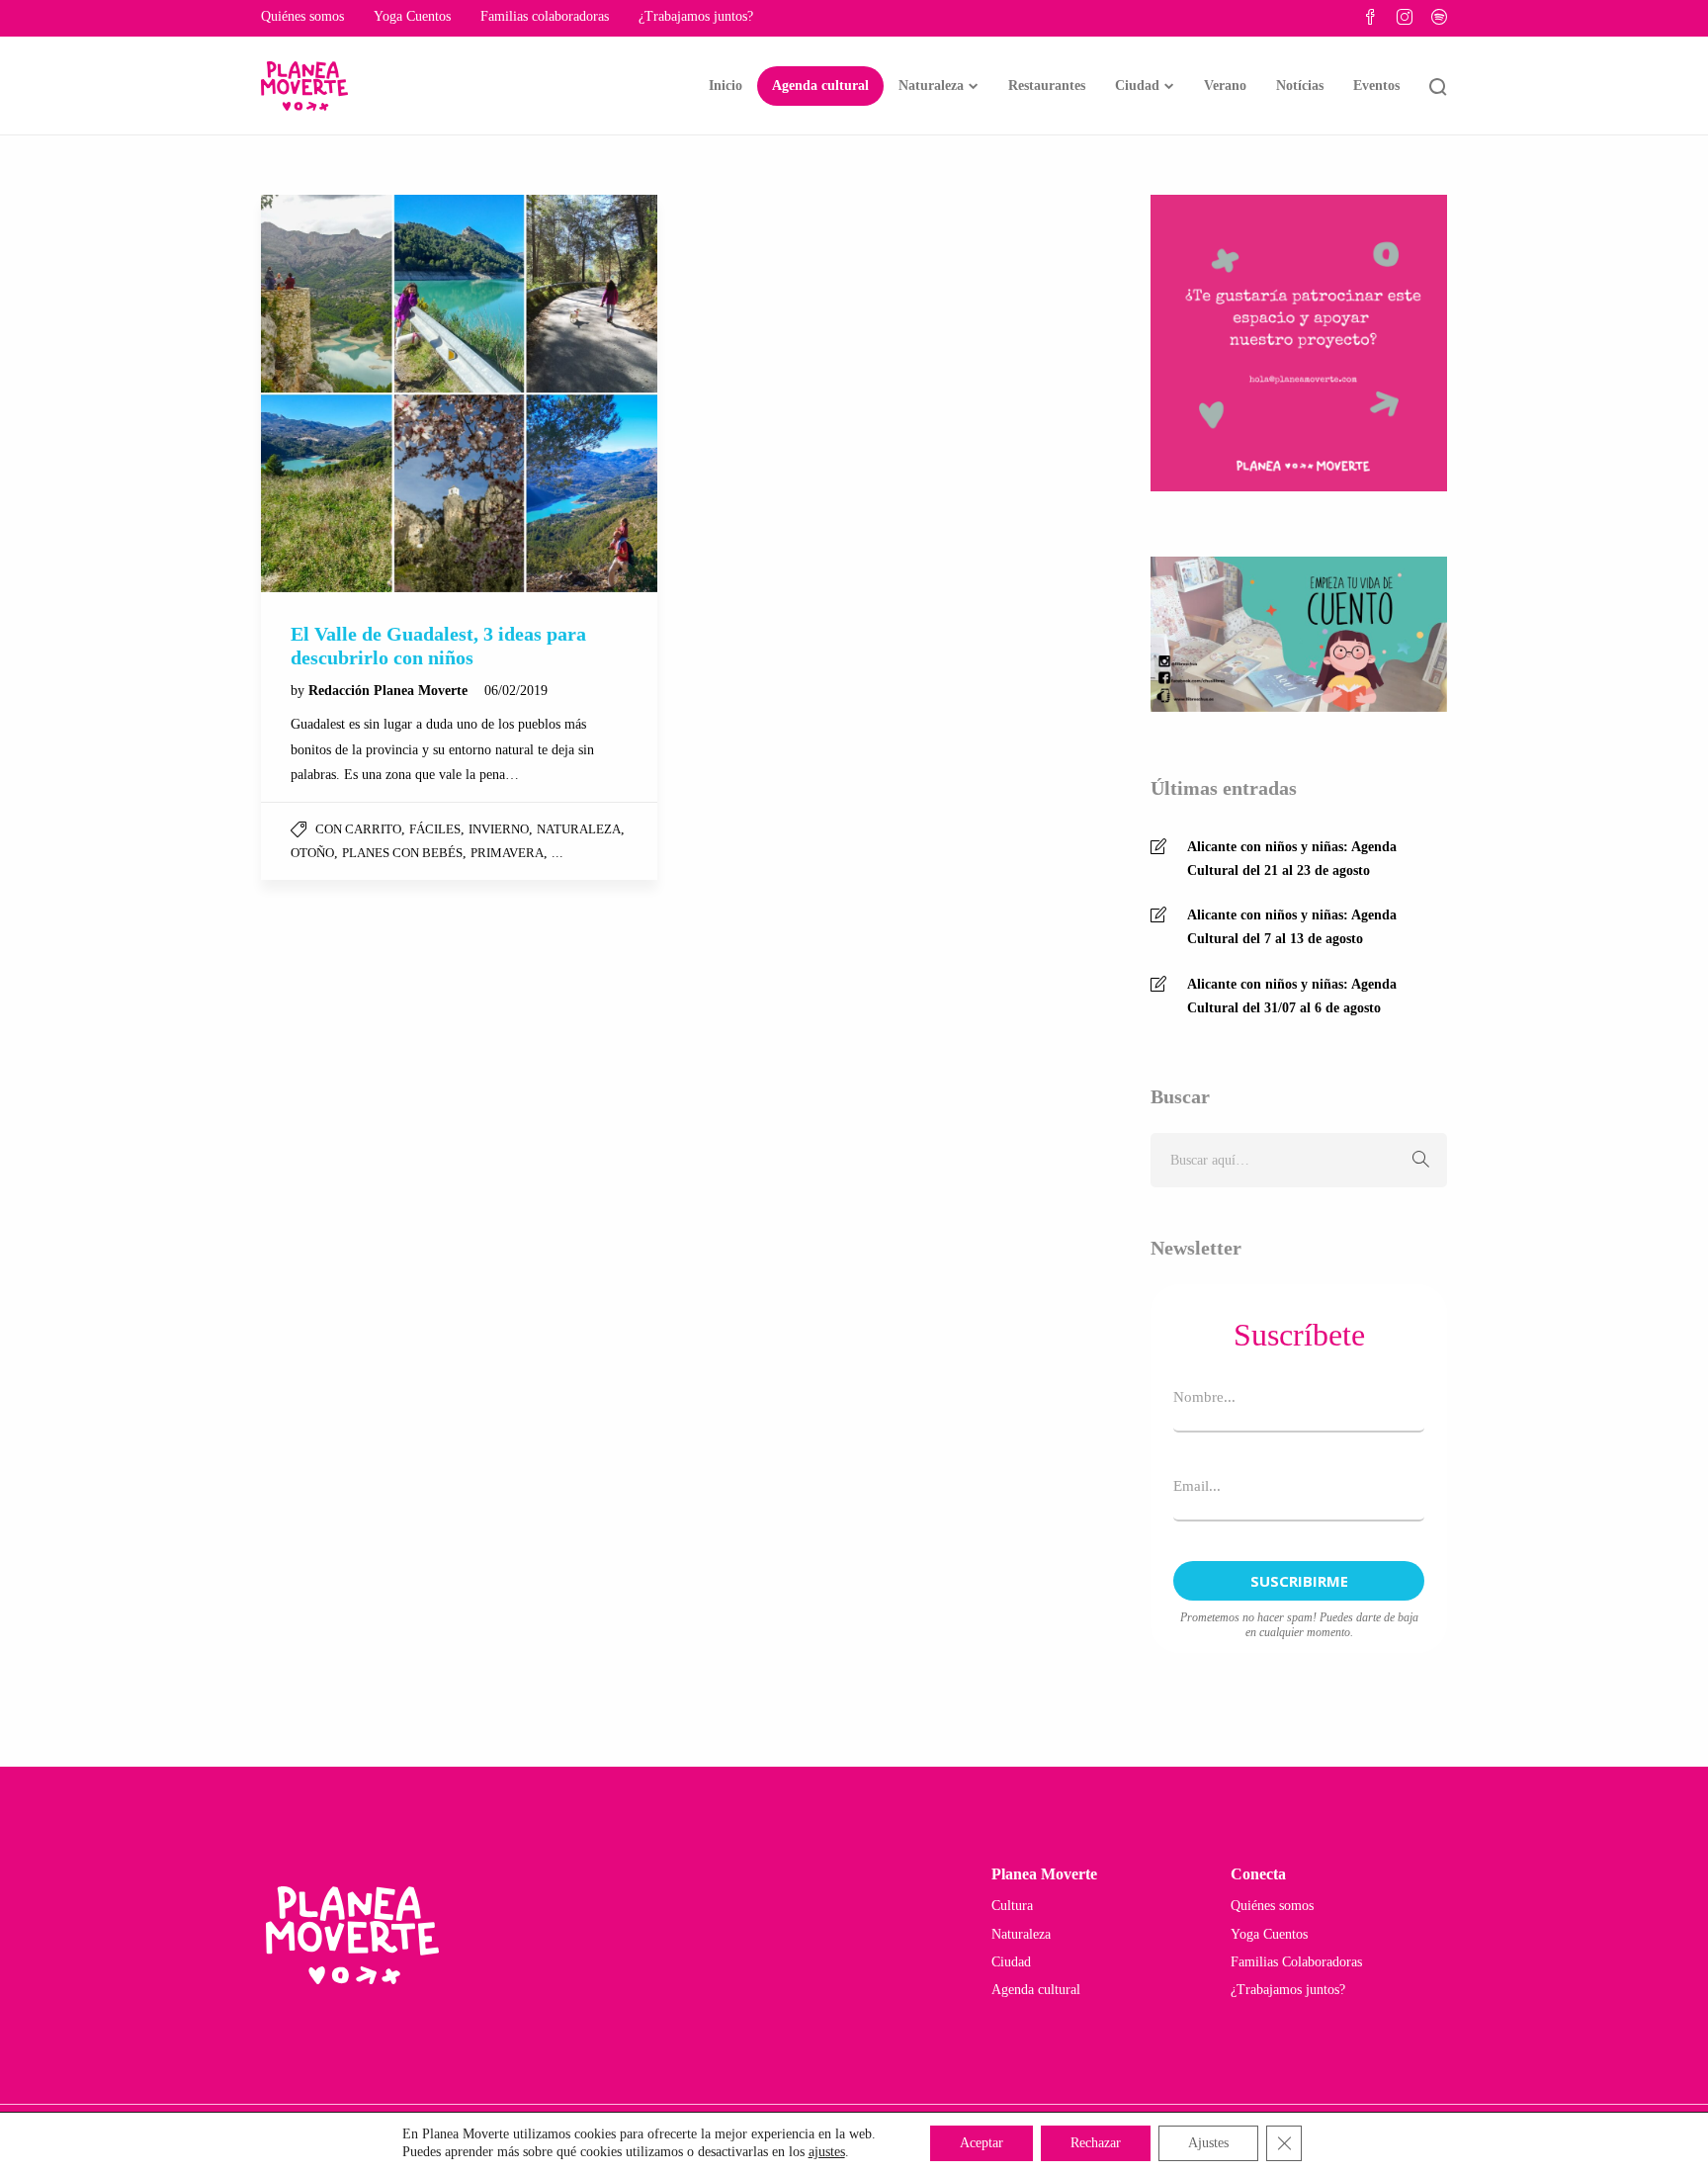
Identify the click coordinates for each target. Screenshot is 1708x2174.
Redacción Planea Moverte (390, 691)
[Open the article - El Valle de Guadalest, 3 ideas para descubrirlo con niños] (459, 393)
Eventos (1376, 86)
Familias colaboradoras (545, 16)
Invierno (499, 829)
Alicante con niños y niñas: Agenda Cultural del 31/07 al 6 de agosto (1292, 996)
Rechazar (1096, 2143)
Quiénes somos (302, 16)
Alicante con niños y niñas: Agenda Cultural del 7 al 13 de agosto (1292, 927)
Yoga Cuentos (412, 16)
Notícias (1300, 86)
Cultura (1012, 1906)
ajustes (827, 2152)
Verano (1225, 86)
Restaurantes (1047, 86)
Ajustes (1208, 2143)
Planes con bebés (402, 853)
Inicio (726, 86)
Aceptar (982, 2143)
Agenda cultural (820, 86)
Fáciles (435, 829)
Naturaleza (931, 86)
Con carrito (358, 829)
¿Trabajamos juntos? (696, 16)
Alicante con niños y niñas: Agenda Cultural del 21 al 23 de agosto (1292, 859)
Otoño (312, 853)
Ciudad (1137, 86)
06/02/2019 (516, 691)
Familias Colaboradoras (1296, 1962)
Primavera (507, 853)
